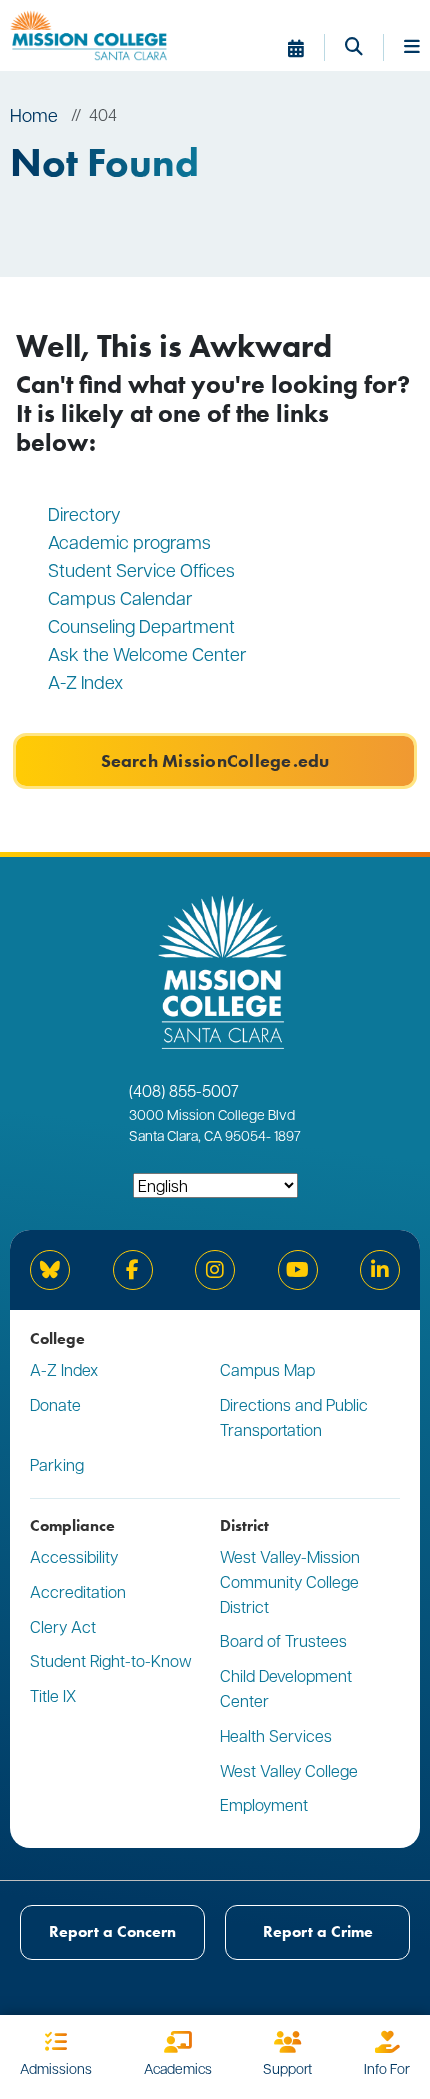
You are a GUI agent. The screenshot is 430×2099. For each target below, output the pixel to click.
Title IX (53, 1695)
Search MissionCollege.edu (215, 761)
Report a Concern (112, 1931)
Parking (57, 1464)
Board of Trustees (283, 1640)
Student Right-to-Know (111, 1660)
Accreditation (78, 1591)
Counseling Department (143, 625)
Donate (55, 1404)
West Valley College (289, 1770)
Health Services (276, 1735)
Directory (84, 513)
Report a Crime (318, 1931)
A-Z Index (85, 681)
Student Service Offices (141, 569)
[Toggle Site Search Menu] (364, 48)
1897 (286, 1135)
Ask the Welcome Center (147, 653)
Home (34, 114)
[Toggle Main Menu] (412, 48)
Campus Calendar (120, 597)
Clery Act (63, 1626)
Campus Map (267, 1369)
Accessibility (74, 1556)
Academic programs (129, 541)
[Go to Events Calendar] (306, 48)
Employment (264, 1804)
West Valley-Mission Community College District (290, 1581)
